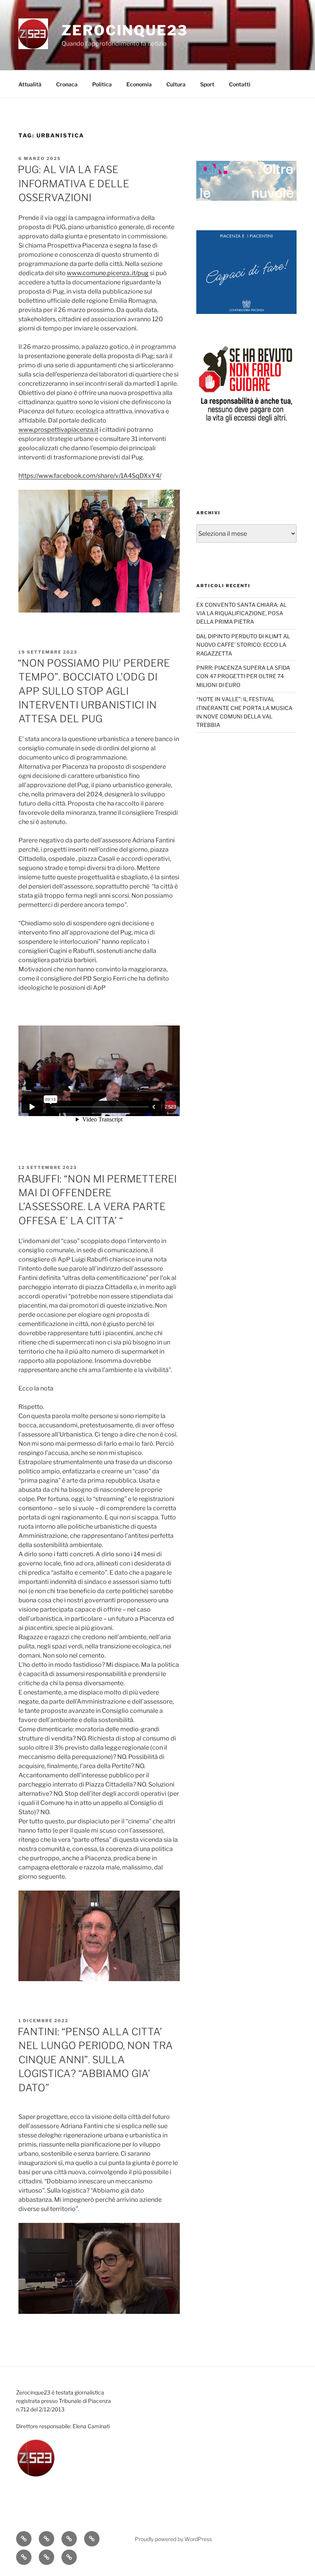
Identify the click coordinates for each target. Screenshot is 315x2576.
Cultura (176, 84)
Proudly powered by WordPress (173, 2539)
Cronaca (67, 84)
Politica (102, 84)
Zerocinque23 (125, 30)
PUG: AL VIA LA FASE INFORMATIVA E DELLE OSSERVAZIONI (73, 183)
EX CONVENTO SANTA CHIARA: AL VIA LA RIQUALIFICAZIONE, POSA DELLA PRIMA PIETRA (241, 613)
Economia (139, 84)
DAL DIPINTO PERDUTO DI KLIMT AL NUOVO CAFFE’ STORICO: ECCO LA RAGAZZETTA (243, 645)
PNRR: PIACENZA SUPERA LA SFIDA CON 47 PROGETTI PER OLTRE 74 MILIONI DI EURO (243, 676)
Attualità (30, 84)
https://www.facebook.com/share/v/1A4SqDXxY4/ (90, 476)
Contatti (240, 84)
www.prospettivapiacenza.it (58, 430)
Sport (207, 84)
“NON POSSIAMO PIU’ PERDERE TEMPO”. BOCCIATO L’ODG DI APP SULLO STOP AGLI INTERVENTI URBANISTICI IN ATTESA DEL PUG (94, 691)
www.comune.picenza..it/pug (108, 273)
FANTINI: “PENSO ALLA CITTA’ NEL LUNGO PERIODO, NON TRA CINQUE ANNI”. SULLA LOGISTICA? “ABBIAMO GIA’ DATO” (95, 2060)
